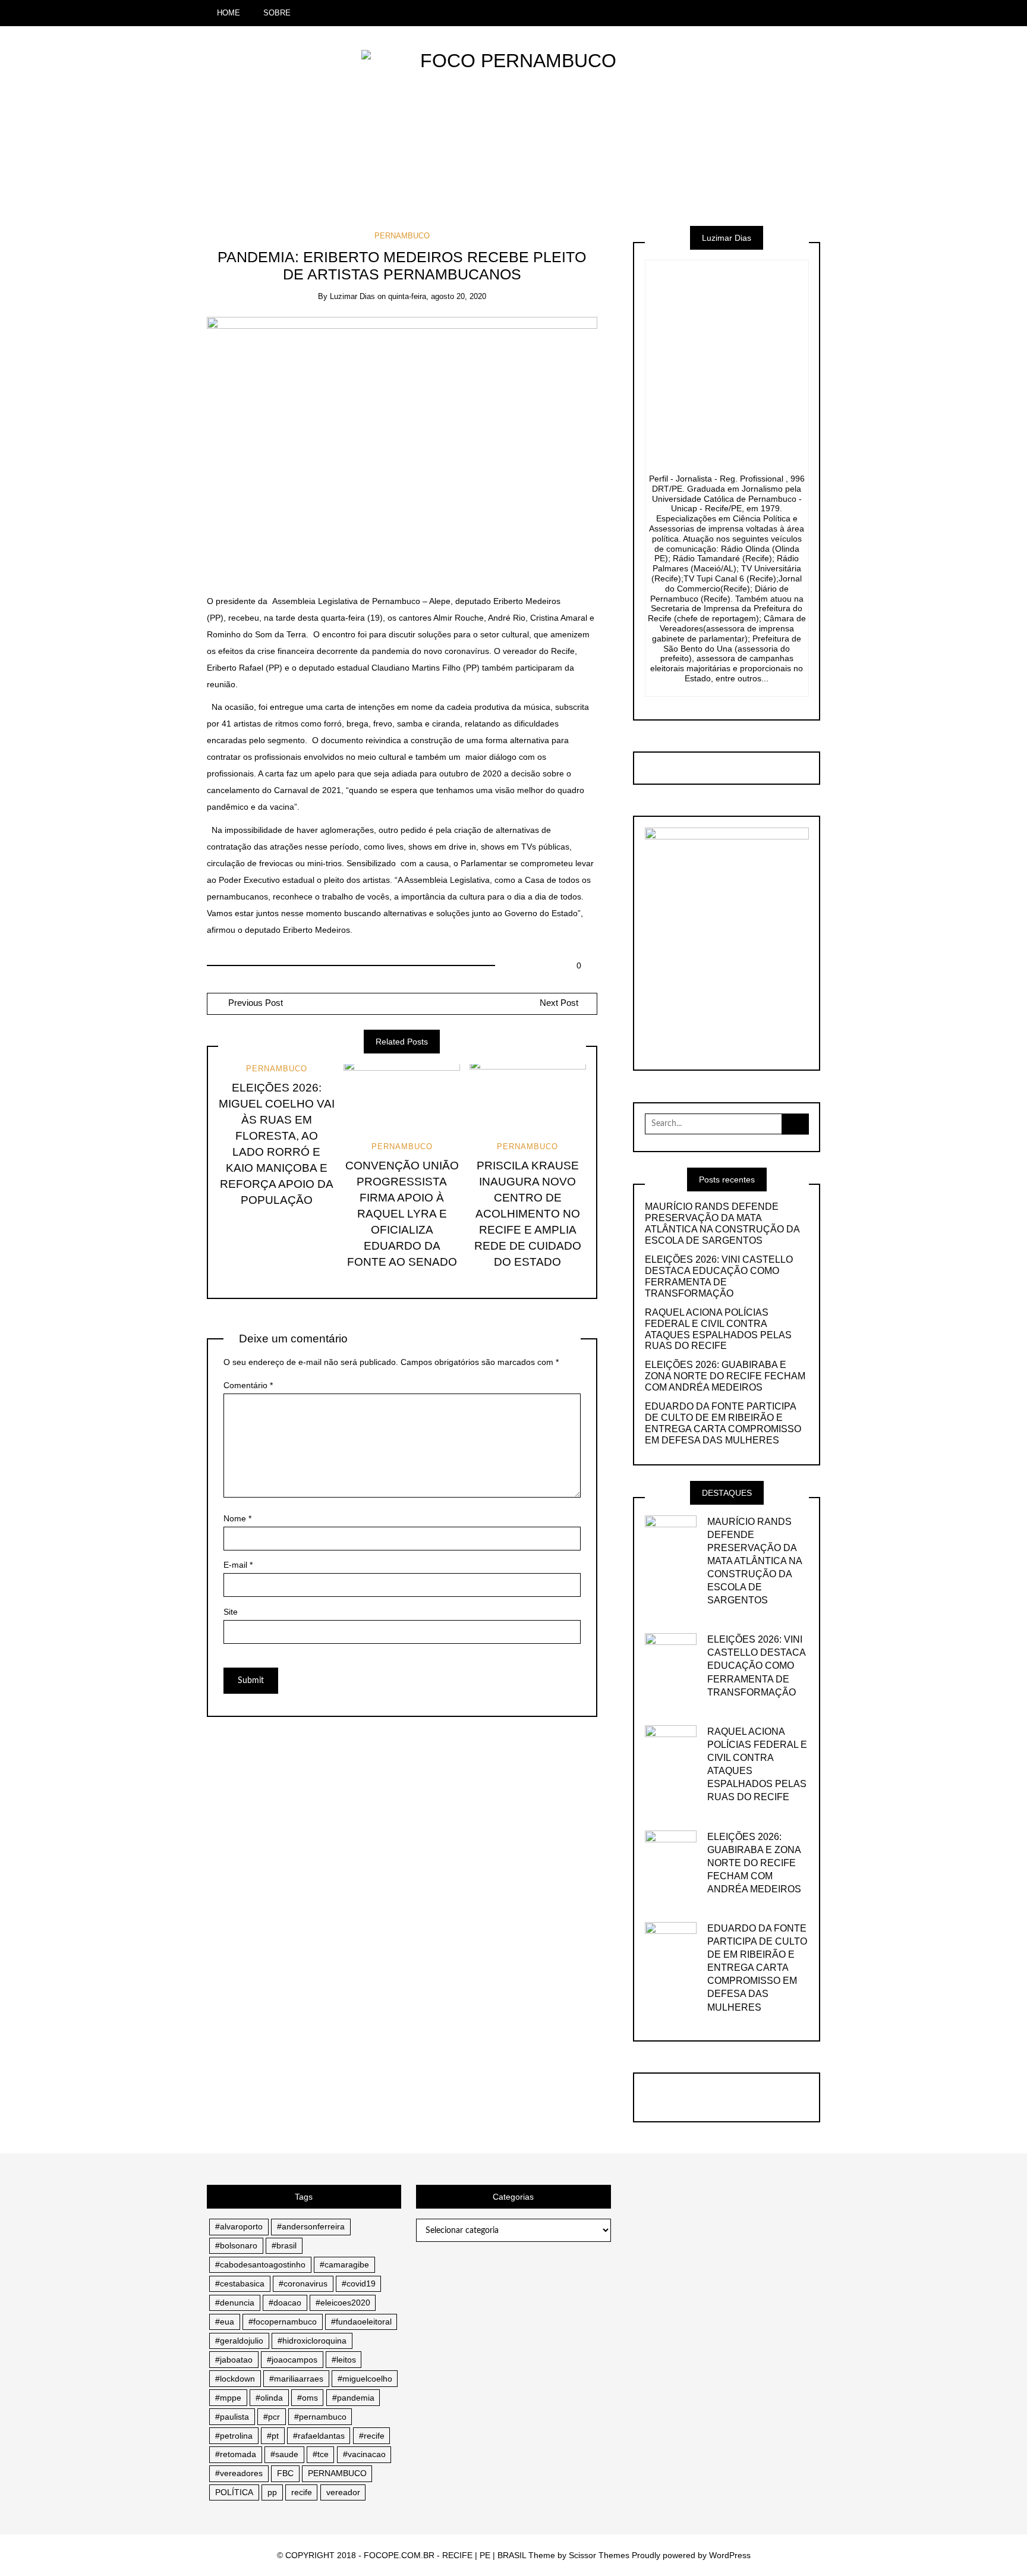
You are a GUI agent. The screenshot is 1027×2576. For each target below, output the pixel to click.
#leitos (344, 2360)
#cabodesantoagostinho (260, 2264)
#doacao (285, 2303)
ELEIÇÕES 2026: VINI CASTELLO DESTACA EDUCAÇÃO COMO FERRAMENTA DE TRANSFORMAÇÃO (719, 1276)
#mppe (228, 2398)
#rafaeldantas (319, 2436)
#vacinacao (364, 2454)
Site (231, 1612)
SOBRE (277, 13)
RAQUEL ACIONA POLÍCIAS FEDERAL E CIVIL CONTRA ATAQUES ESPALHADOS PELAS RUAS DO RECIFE (718, 1329)
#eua (225, 2322)
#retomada (236, 2454)
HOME (229, 13)
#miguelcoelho (365, 2379)
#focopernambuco (283, 2322)
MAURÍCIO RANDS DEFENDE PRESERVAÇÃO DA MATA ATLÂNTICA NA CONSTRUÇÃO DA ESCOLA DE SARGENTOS (722, 1223)
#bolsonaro (236, 2245)
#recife (372, 2436)
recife (302, 2492)
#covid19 (359, 2284)
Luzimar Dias (352, 296)
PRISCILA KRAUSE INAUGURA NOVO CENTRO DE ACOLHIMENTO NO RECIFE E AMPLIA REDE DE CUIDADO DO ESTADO (528, 1214)
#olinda (269, 2398)
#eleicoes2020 (343, 2303)
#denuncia (235, 2303)
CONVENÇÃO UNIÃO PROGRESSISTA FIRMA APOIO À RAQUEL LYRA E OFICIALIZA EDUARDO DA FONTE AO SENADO (402, 1214)
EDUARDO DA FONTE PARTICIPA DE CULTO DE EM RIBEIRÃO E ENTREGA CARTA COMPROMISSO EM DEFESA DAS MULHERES (723, 1423)
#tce (321, 2454)
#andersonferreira (311, 2226)
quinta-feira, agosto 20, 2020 (437, 296)
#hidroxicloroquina (312, 2341)
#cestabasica (240, 2284)
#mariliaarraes (296, 2379)
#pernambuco (320, 2417)
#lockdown (235, 2379)
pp (272, 2492)
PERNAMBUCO (402, 236)
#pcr (272, 2417)
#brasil (284, 2245)
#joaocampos (292, 2360)
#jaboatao (234, 2360)
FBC (285, 2473)
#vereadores (239, 2473)
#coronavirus (303, 2284)
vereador (343, 2492)
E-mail (238, 1565)
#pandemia (353, 2398)
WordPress (730, 2555)
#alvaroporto (239, 2226)
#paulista (232, 2417)
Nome (237, 1518)
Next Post (559, 1003)
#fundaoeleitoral (361, 2322)
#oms (308, 2398)
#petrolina (234, 2436)
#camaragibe (344, 2264)
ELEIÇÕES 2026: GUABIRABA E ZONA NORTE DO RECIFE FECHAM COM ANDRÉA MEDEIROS (725, 1376)
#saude (284, 2454)
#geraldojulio (239, 2341)
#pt (273, 2436)
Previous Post (254, 1003)
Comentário (248, 1385)
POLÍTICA (234, 2492)
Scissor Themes (599, 2555)
